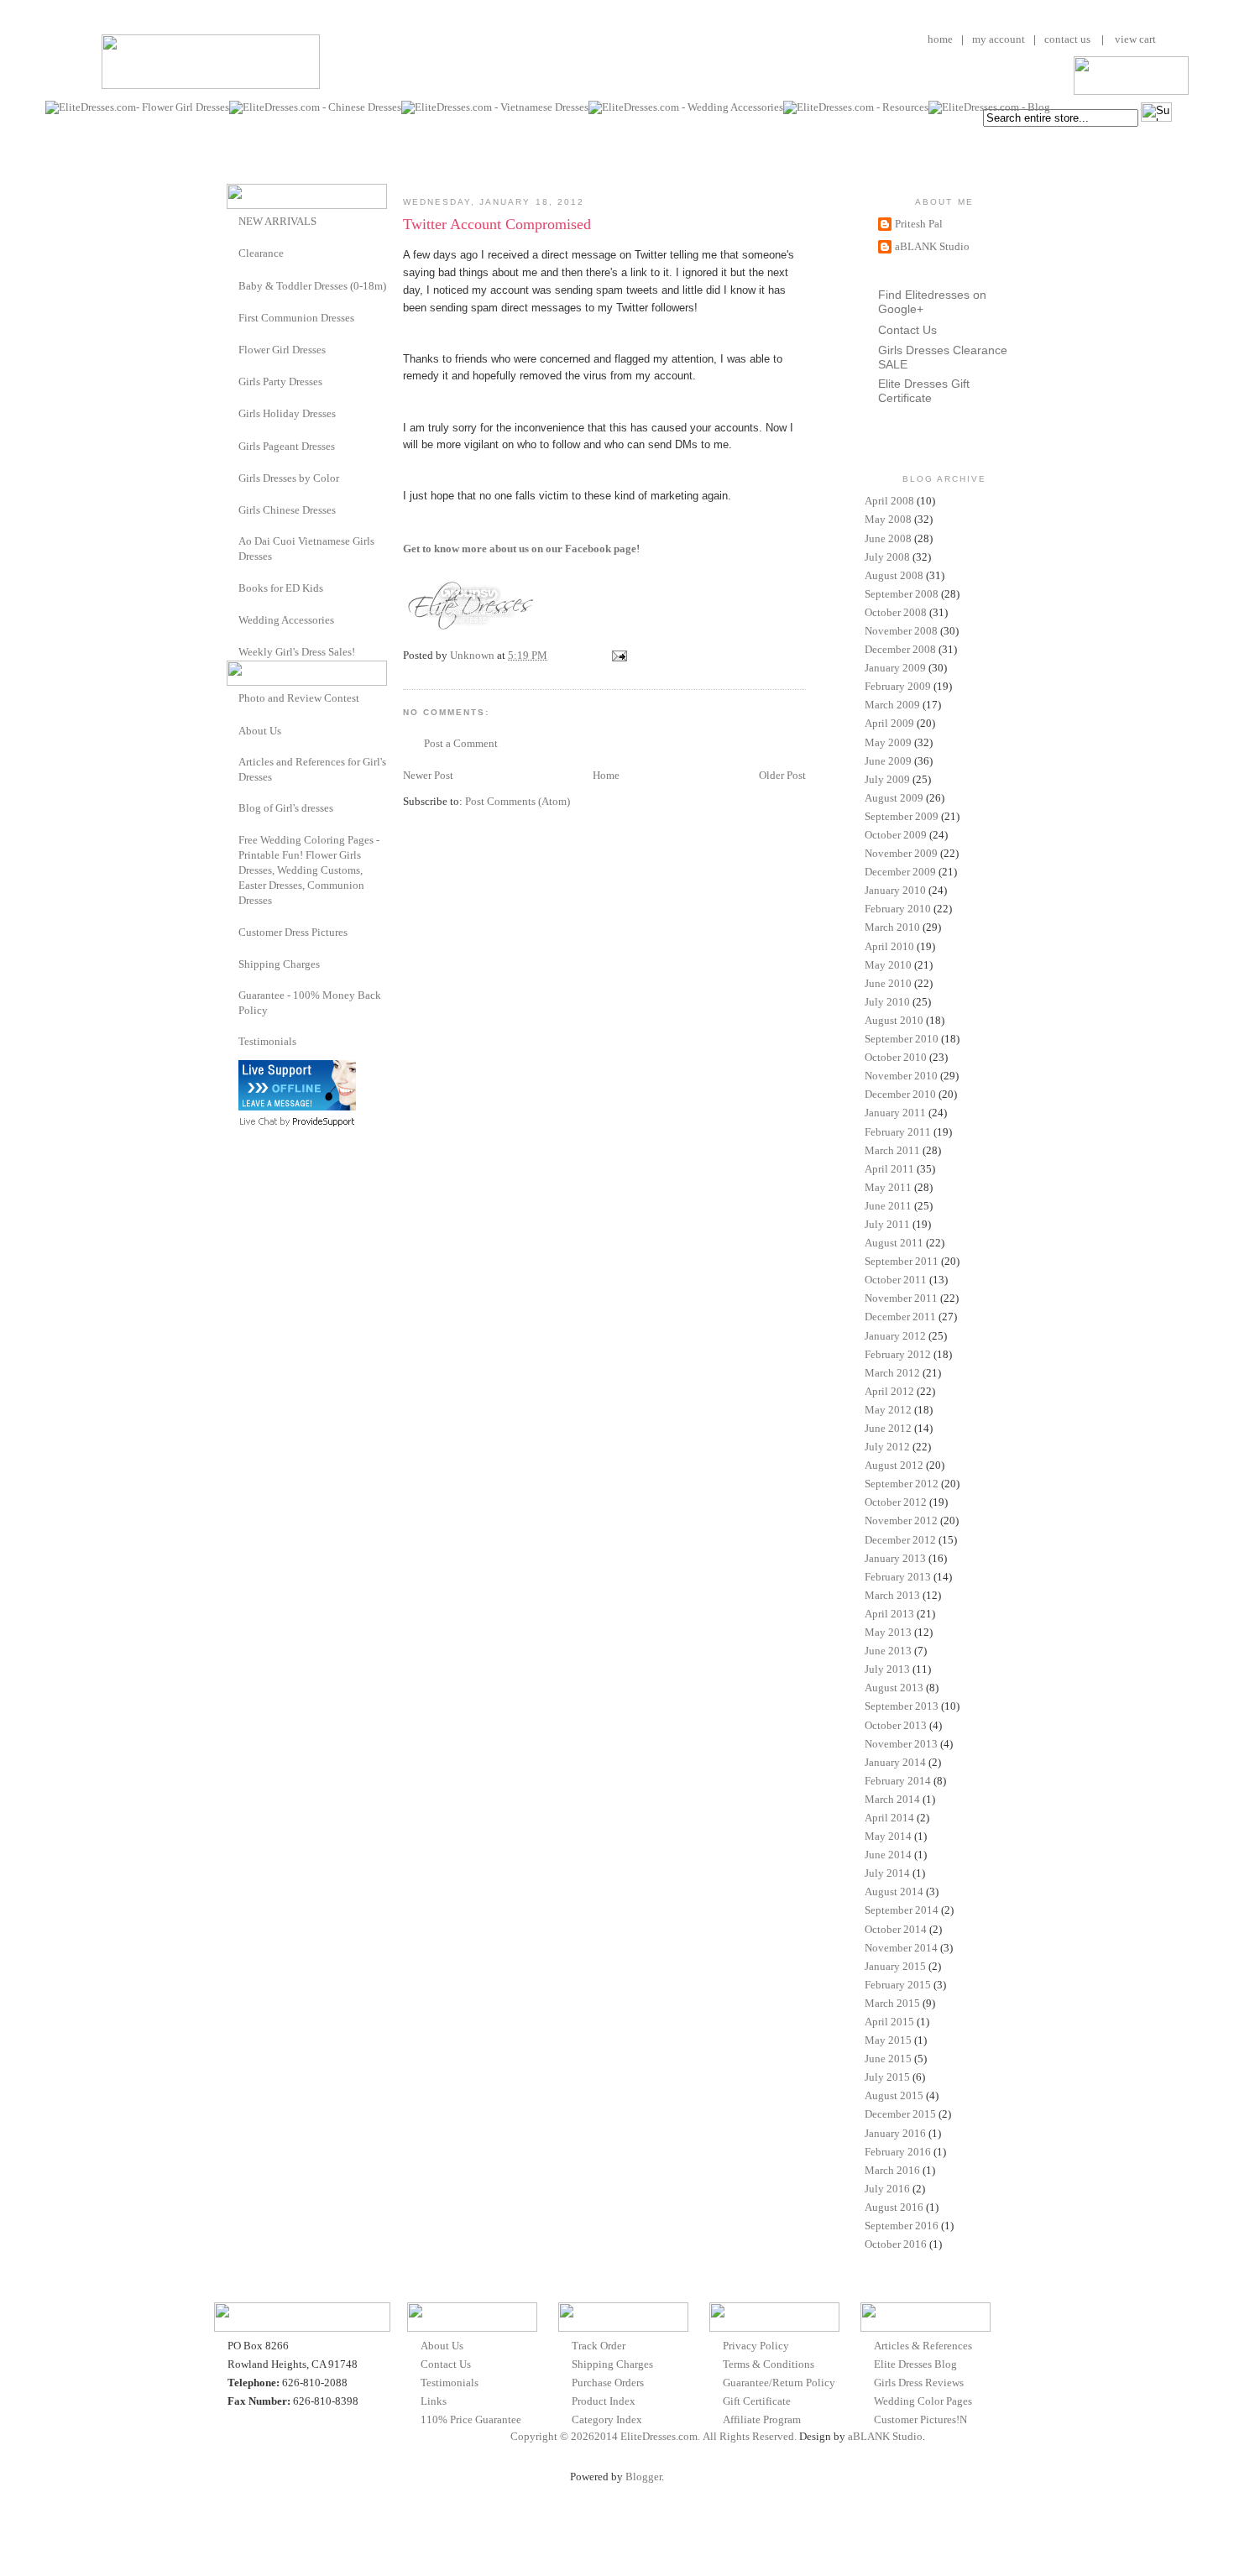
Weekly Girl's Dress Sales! (297, 652)
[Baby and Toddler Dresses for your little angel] (233, 285)
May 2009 (888, 742)
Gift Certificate (757, 2401)
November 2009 (901, 853)
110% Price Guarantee (471, 2419)
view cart (1134, 39)
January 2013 (895, 1558)
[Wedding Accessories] (233, 619)
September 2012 (902, 1484)
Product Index (604, 2401)
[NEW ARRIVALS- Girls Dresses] (233, 220)
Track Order (599, 2346)
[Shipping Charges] (233, 963)
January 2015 (895, 1966)
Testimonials (267, 1041)
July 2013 (887, 1669)
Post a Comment (461, 743)
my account (999, 39)
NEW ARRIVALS (277, 221)
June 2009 (888, 761)
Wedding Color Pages (923, 2401)
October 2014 (896, 1929)
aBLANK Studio (932, 246)
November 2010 (901, 1076)
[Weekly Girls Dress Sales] (233, 651)
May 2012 (888, 1410)
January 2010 (895, 890)
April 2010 (889, 946)
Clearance (261, 253)
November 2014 (901, 1948)
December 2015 (900, 2114)
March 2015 (892, 2003)
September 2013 (902, 1706)
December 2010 (900, 1094)
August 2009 (894, 798)
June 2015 (888, 2059)
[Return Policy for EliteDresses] (233, 995)
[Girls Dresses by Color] (233, 477)
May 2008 (888, 519)
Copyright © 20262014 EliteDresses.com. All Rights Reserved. (654, 2436)
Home (606, 775)
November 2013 (901, 1744)
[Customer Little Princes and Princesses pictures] (233, 931)
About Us (260, 731)
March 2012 (892, 1373)
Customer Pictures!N (920, 2419)
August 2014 (894, 1892)
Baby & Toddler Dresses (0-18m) (312, 286)
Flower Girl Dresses (282, 350)
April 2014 (889, 1818)
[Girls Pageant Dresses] (233, 445)
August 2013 (894, 1688)
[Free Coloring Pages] (233, 840)
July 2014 (887, 1873)
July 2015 (887, 2077)
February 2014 (898, 1781)
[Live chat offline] (297, 1107)
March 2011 (892, 1150)
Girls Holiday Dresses (287, 413)
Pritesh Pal (919, 224)
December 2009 (900, 872)
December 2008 (900, 649)
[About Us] (233, 730)
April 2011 (889, 1169)
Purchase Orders (608, 2383)
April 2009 (889, 723)
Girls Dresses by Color (289, 478)
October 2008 (896, 612)
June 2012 (888, 1428)
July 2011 (887, 1224)
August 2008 (894, 575)
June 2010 (888, 983)
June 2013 (888, 1651)
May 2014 (888, 1836)
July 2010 (887, 1002)
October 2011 (896, 1280)
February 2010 (898, 909)
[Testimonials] (233, 1041)
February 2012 (898, 1354)
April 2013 (889, 1614)
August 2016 (894, 2207)
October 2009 (896, 835)
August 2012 (894, 1465)
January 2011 (895, 1113)
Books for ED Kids (281, 588)
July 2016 (887, 2189)
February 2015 (898, 1985)
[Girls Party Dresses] (233, 381)
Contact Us (907, 330)
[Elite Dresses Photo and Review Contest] (233, 697)
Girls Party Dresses (280, 381)
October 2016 (896, 2244)
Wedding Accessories (286, 620)
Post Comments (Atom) (518, 801)
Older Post (782, 775)
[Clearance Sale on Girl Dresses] (233, 252)
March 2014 (892, 1799)
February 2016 (898, 2152)
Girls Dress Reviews (919, 2383)
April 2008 (889, 501)
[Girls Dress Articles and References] (233, 762)
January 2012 (895, 1336)
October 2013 (896, 1725)
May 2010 (888, 965)
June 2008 (888, 538)
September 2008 (902, 594)
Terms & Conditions (769, 2364)
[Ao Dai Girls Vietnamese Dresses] (233, 541)
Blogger (643, 2477)
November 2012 (901, 1521)
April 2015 (889, 2022)
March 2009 (892, 705)
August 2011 (894, 1243)
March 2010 (892, 927)
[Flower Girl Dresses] (233, 349)
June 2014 (888, 1855)
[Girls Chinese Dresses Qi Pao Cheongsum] (233, 509)
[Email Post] (618, 655)
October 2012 (896, 1502)
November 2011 (901, 1298)
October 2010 (896, 1057)
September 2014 (902, 1910)
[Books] (233, 587)
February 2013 (898, 1577)
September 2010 (902, 1039)
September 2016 (902, 2226)
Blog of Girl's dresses (286, 808)
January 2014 (895, 1762)
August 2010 (894, 1020)
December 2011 (900, 1317)
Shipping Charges (279, 964)
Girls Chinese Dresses (287, 510)
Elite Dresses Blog (915, 2364)
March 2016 (892, 2170)
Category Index (607, 2419)
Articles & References (923, 2346)
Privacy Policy (756, 2346)
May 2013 (888, 1632)
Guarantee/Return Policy (779, 2383)
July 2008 (887, 557)
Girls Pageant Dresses (287, 446)
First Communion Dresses (296, 318)
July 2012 (887, 1447)
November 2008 (901, 631)
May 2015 (888, 2040)
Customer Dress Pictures (293, 932)
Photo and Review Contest (299, 698)
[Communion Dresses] (233, 317)
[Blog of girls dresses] (233, 807)
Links (434, 2401)
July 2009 (887, 779)
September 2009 (902, 816)
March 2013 (892, 1595)
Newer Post (428, 775)
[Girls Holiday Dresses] (233, 413)
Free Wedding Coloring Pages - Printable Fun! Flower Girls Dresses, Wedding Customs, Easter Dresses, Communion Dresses (309, 870)
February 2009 (898, 686)
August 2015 (894, 2095)
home (940, 39)
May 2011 (888, 1187)
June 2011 (888, 1206)
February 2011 (898, 1132)
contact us (1067, 39)
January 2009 (895, 668)
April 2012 (889, 1391)
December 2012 (900, 1540)
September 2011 (902, 1261)
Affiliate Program (762, 2419)
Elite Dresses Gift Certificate (924, 391)
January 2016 (895, 2133)
